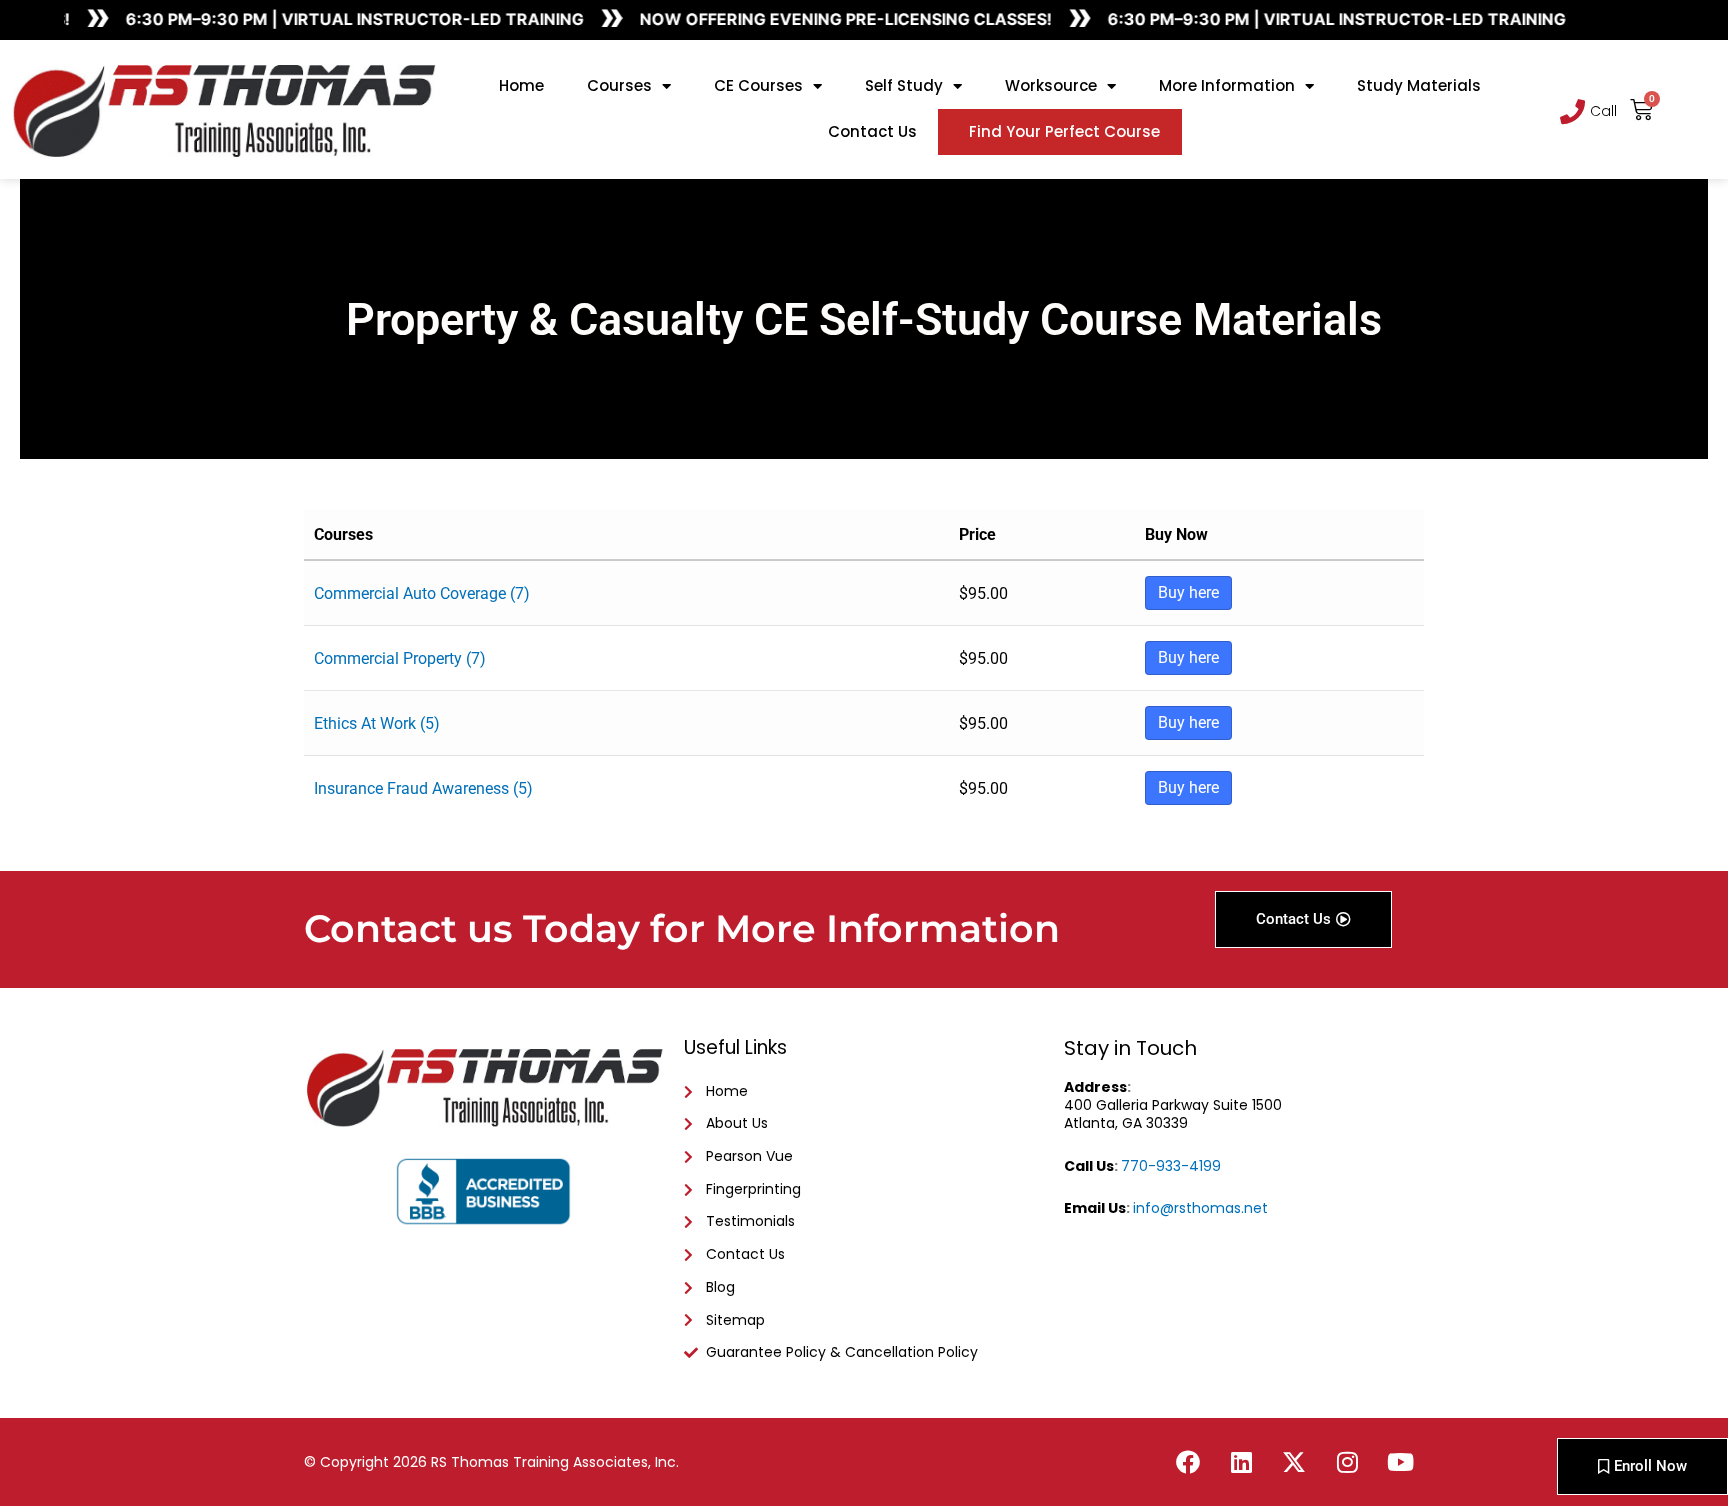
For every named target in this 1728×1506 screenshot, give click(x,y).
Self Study (904, 85)
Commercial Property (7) (400, 658)
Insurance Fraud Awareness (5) (423, 788)
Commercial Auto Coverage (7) (422, 593)
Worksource (1051, 85)
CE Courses (758, 85)
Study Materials (1419, 85)
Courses (619, 85)
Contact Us (872, 131)
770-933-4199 (1171, 1166)
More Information (1227, 85)
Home (521, 85)
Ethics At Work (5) (377, 723)
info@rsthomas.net (1200, 1208)
